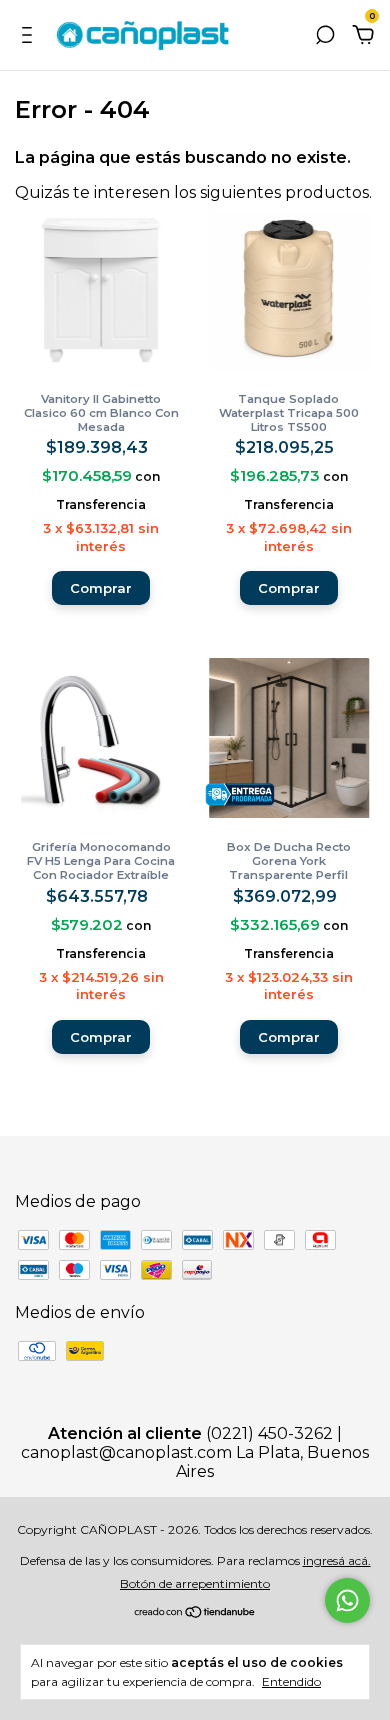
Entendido (291, 1681)
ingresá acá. (337, 1560)
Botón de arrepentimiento (195, 1583)
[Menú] (30, 35)
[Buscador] (325, 35)
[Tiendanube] (195, 1613)
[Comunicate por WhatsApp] (347, 1600)
